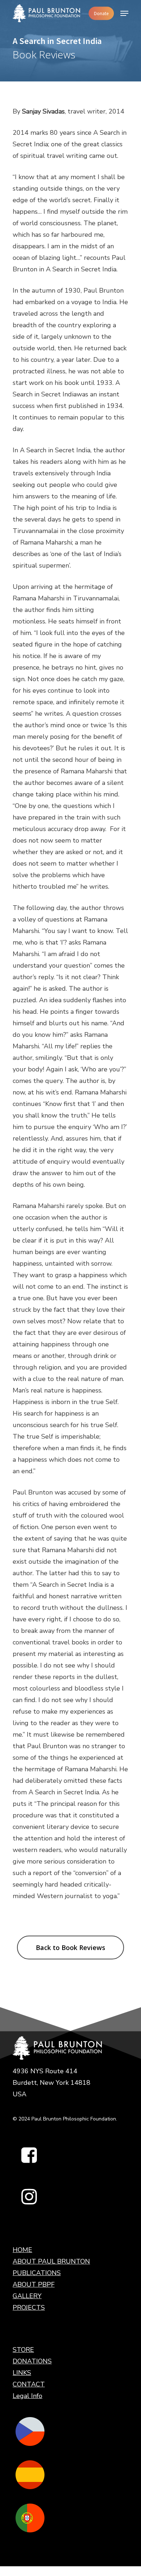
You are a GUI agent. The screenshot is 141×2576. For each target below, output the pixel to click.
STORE (23, 2350)
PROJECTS (29, 2308)
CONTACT (29, 2384)
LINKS (22, 2373)
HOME (22, 2250)
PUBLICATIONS (37, 2273)
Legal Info (27, 2396)
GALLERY (27, 2296)
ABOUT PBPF (34, 2284)
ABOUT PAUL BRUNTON (51, 2261)
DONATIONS (32, 2361)
